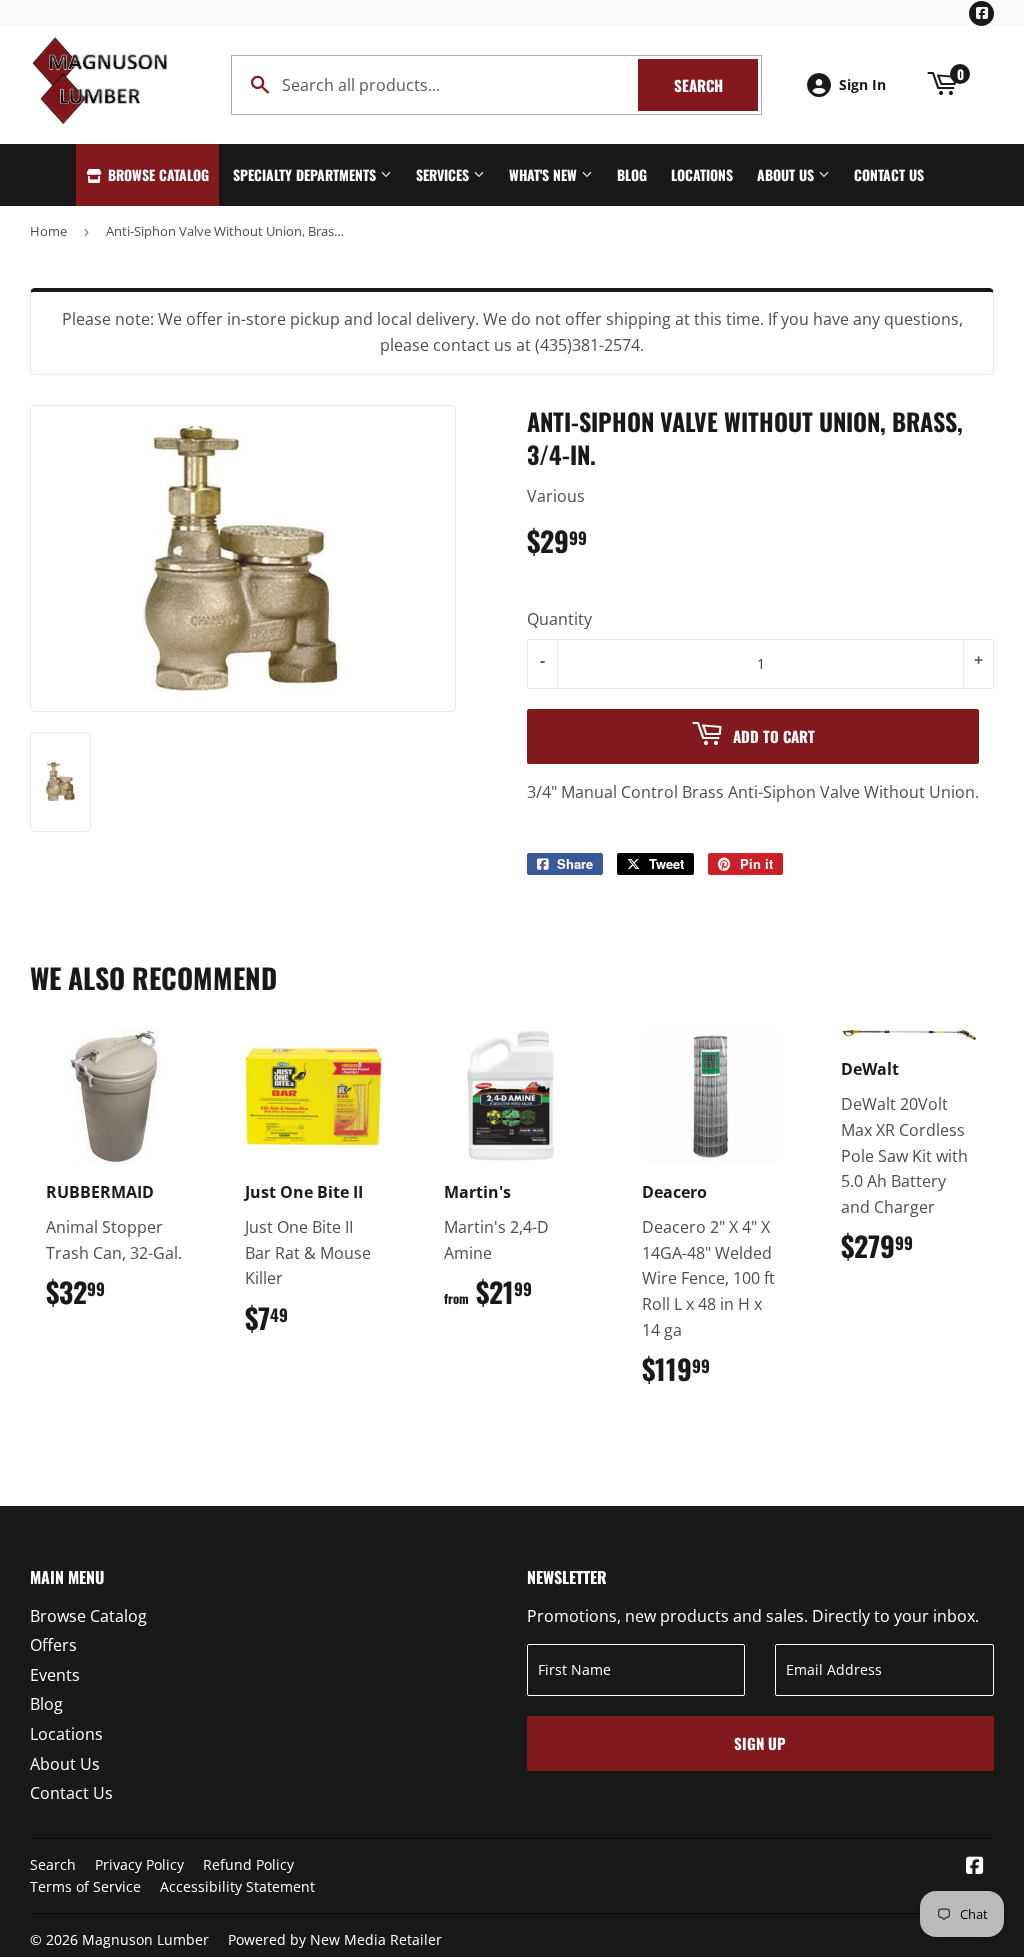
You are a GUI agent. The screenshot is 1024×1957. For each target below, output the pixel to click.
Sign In (862, 84)
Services (444, 174)
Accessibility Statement (237, 1886)
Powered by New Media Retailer (335, 1939)
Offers (53, 1645)
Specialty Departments (306, 174)
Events (55, 1675)
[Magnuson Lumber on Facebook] (975, 1867)
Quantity (559, 619)
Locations (702, 174)
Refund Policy (248, 1864)
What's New (545, 174)
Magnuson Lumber (145, 1939)
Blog (632, 174)
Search (716, 85)
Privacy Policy (139, 1864)
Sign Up (760, 1743)
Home (48, 231)
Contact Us (889, 174)
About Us (787, 174)
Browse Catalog (156, 174)
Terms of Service (85, 1886)
